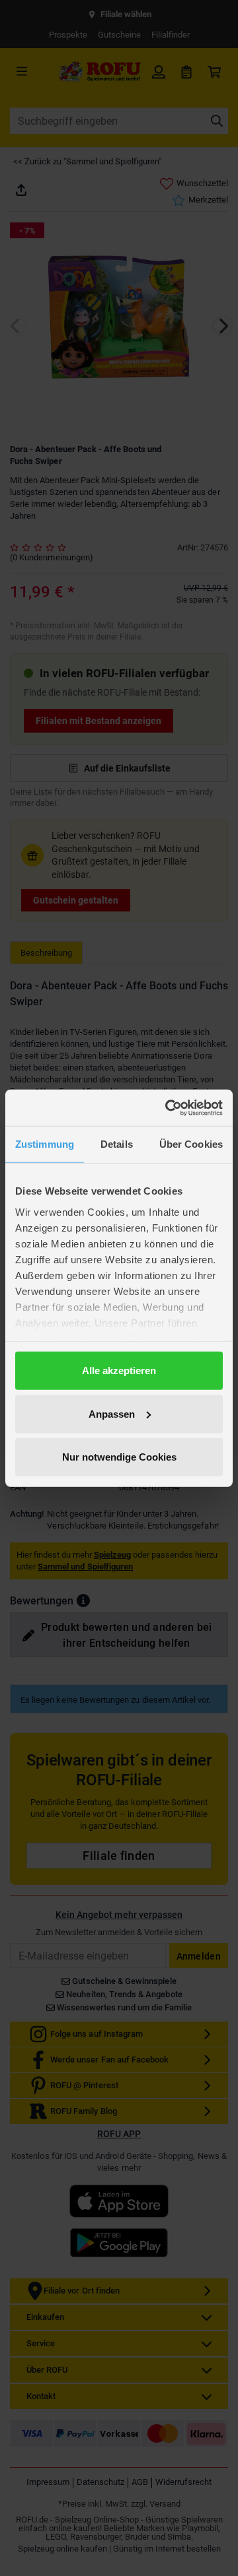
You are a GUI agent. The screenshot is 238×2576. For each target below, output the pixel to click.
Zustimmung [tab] (45, 1144)
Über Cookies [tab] (191, 1144)
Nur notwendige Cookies (119, 1457)
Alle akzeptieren (119, 1371)
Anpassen (112, 1413)
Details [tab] (117, 1144)
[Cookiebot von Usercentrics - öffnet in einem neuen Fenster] (168, 1107)
